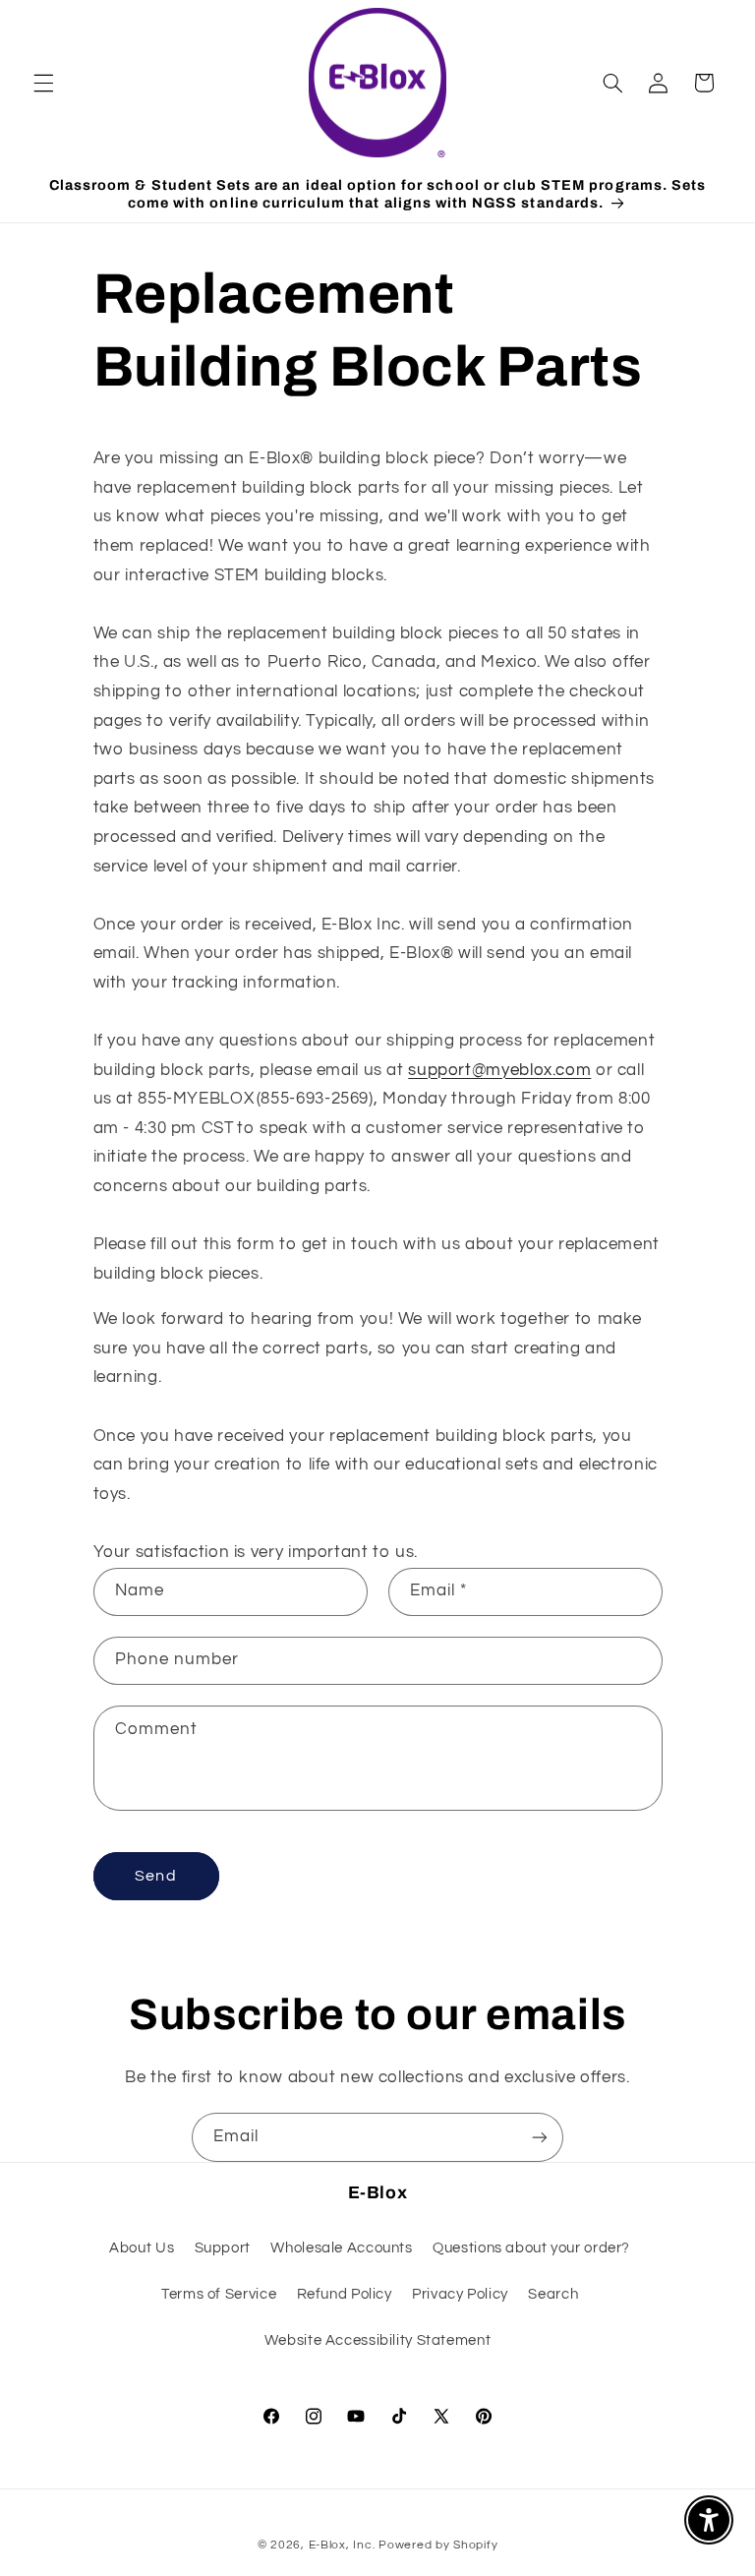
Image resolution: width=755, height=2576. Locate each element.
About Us (142, 2248)
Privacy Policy (460, 2294)
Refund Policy (345, 2294)
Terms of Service (219, 2294)
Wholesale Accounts (341, 2248)
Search (553, 2294)
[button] (43, 83)
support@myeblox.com (499, 1070)
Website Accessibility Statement (378, 2340)
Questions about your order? (531, 2248)
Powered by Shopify (438, 2545)
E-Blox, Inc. (342, 2545)
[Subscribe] (540, 2137)
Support (223, 2248)
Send (155, 1876)
